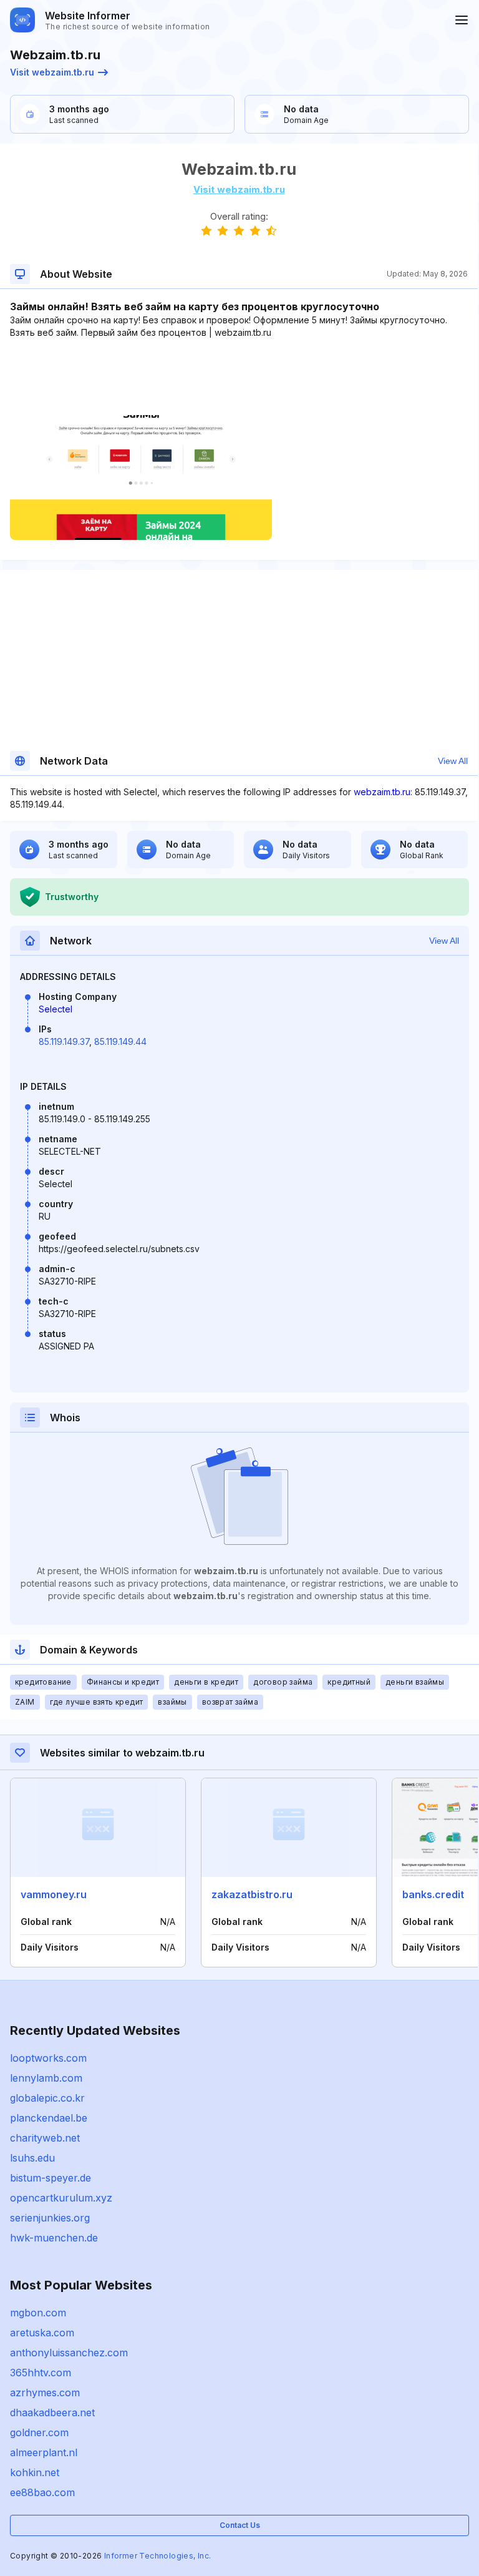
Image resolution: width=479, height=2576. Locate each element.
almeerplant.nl (44, 2452)
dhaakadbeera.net (52, 2412)
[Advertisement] (239, 377)
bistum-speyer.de (51, 2178)
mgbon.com (38, 2313)
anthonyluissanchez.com (69, 2353)
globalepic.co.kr (47, 2098)
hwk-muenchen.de (54, 2238)
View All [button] (453, 761)
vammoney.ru (54, 1894)
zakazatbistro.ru (252, 1894)
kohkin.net (35, 2472)
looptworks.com (48, 2058)
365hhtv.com (41, 2373)
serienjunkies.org (50, 2218)
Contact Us (240, 2525)
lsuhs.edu (32, 2158)
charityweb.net (45, 2138)
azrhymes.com (45, 2392)
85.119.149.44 (120, 1041)
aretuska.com (42, 2333)
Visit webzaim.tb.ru (52, 72)
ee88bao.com (42, 2492)
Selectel (56, 1009)
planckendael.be (49, 2118)
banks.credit (433, 1894)
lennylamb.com (46, 2078)
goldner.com (39, 2432)
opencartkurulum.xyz (61, 2198)
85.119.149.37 (64, 1041)
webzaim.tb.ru (382, 792)
